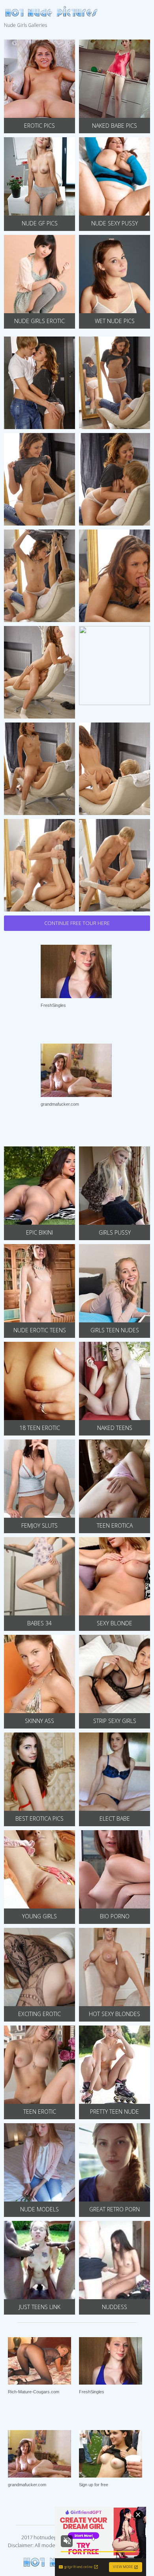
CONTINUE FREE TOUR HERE (77, 923)
